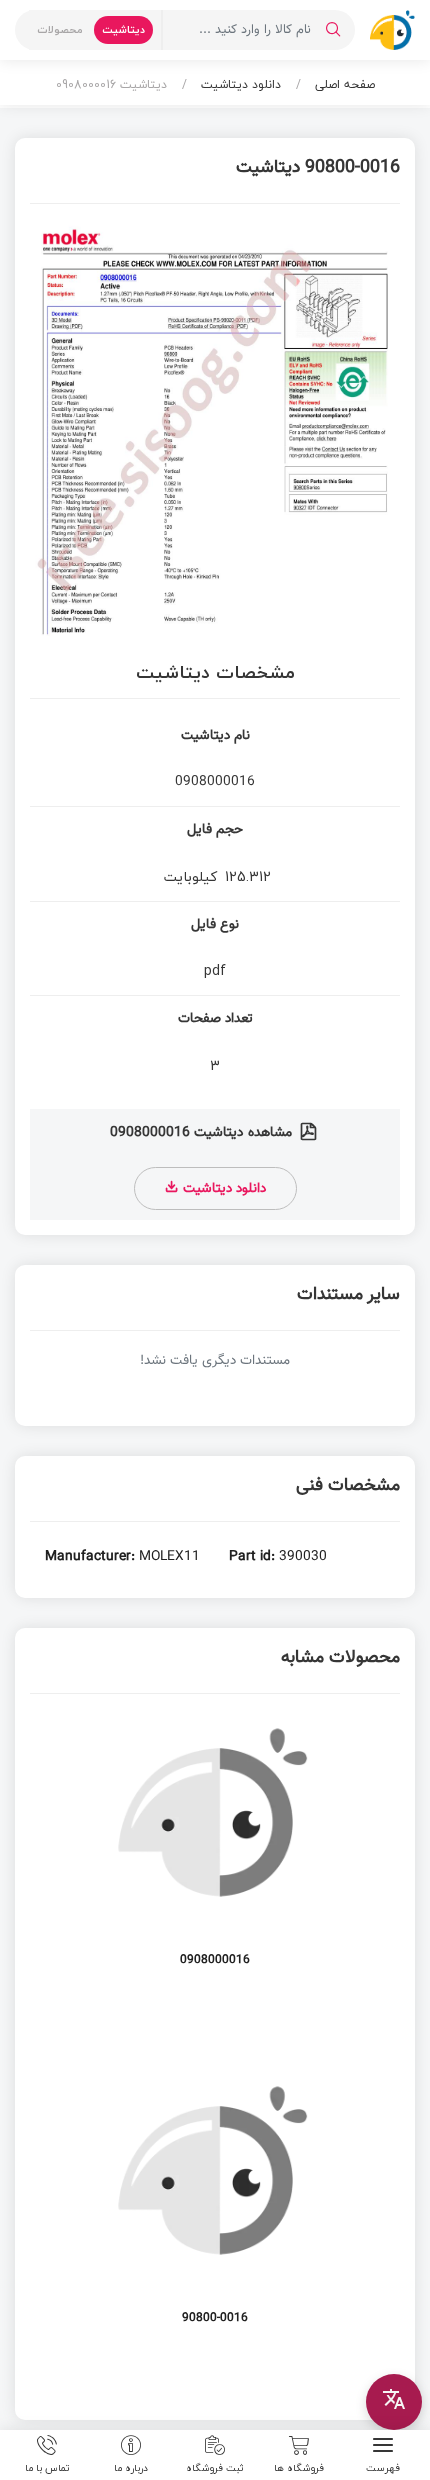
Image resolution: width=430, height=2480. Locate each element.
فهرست (383, 2467)
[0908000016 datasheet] (215, 1850)
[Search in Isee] (333, 30)
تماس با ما (47, 2467)
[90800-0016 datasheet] (215, 2208)
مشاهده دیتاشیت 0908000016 (203, 1133)
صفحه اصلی (343, 84)
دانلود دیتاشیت (239, 84)
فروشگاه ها (299, 2467)
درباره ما (131, 2467)
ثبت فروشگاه (215, 2467)
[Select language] (394, 2402)
